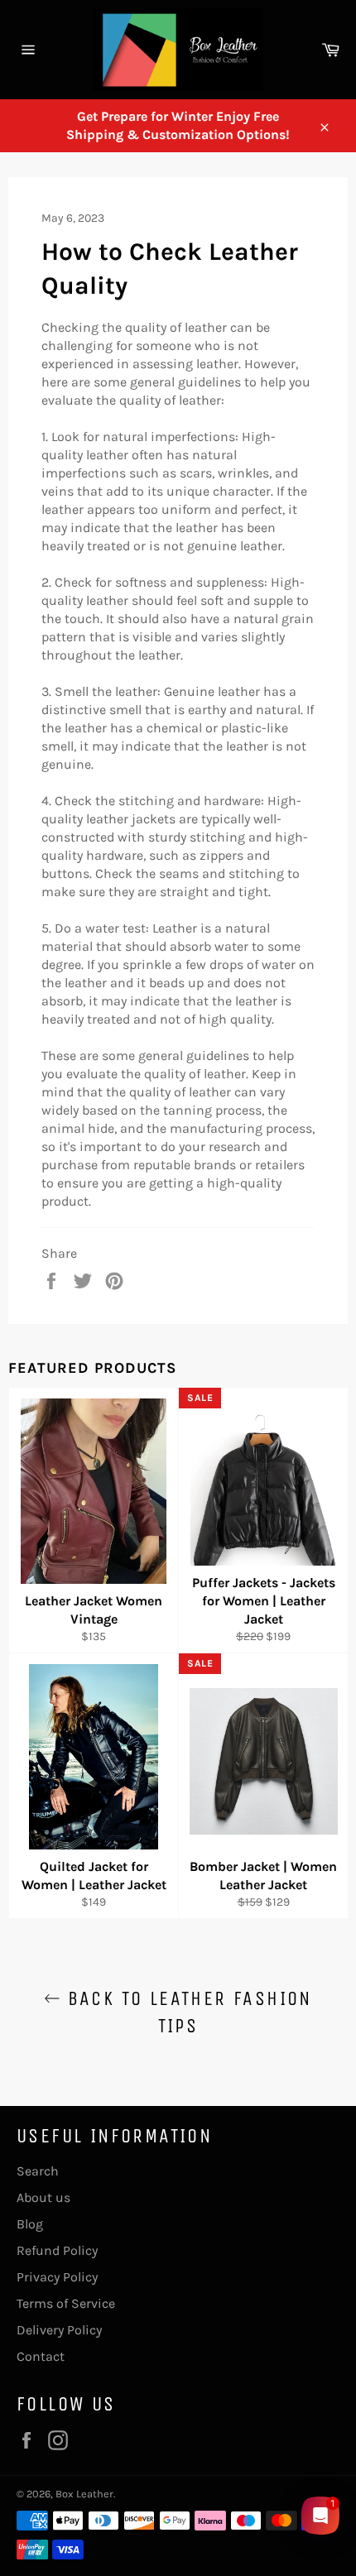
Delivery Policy (59, 2330)
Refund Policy (57, 2250)
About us (43, 2197)
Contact (41, 2356)
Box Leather (84, 2494)
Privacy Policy (57, 2277)
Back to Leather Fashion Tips (186, 2012)
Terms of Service (66, 2303)
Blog (30, 2224)
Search (38, 2171)
